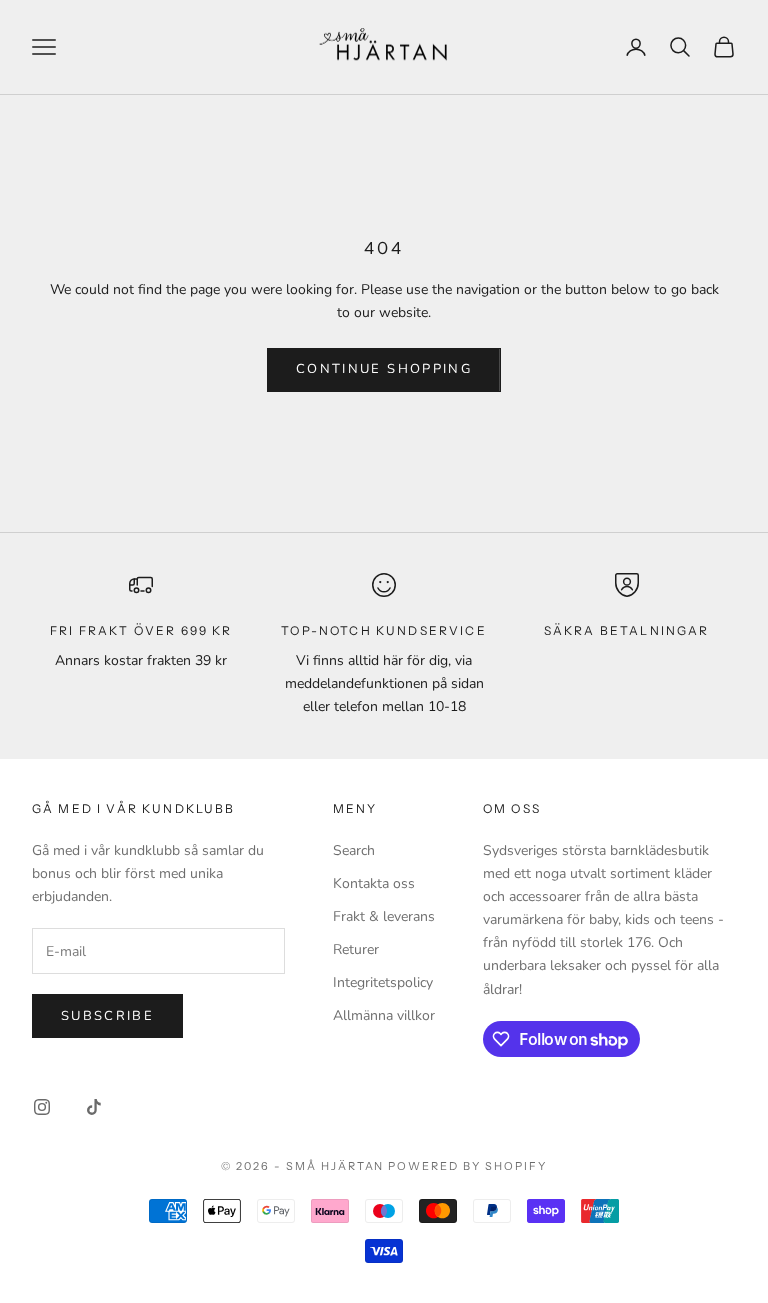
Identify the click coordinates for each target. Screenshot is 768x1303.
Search (354, 850)
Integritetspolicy (383, 982)
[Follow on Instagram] (42, 1107)
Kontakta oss (374, 883)
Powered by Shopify (467, 1166)
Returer (356, 949)
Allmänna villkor (384, 1015)
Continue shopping (384, 369)
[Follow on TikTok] (94, 1107)
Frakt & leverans (384, 916)
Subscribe (107, 1016)
